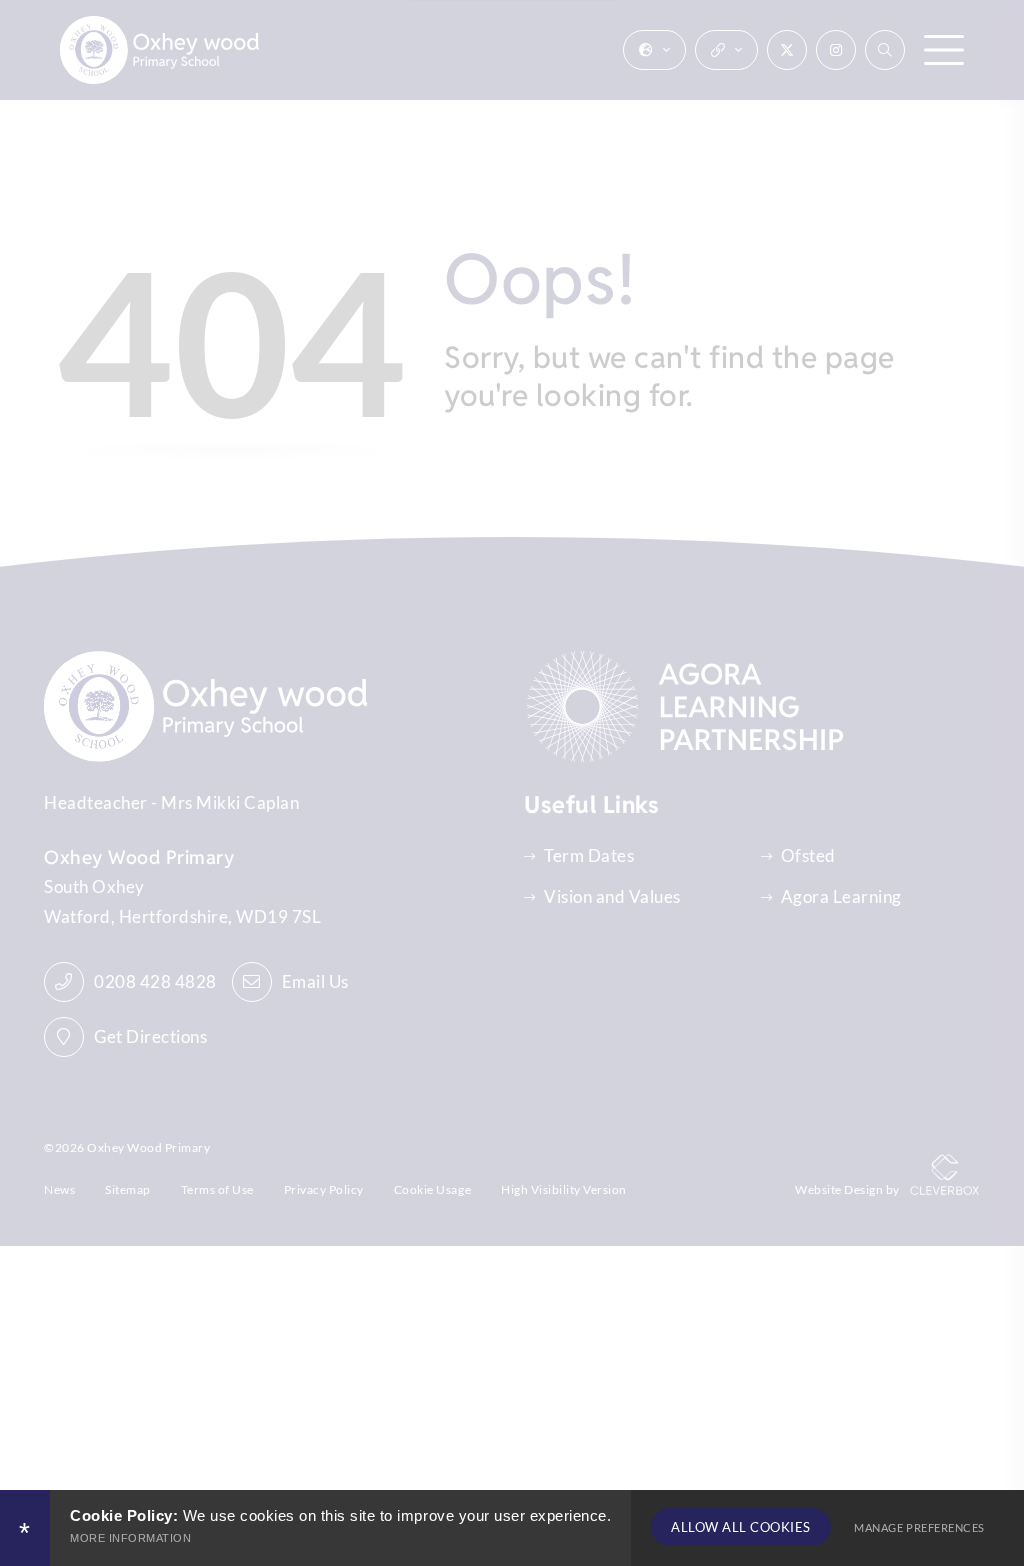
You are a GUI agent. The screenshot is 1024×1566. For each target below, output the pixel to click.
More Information (130, 1538)
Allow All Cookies (741, 1527)
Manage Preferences (919, 1527)
